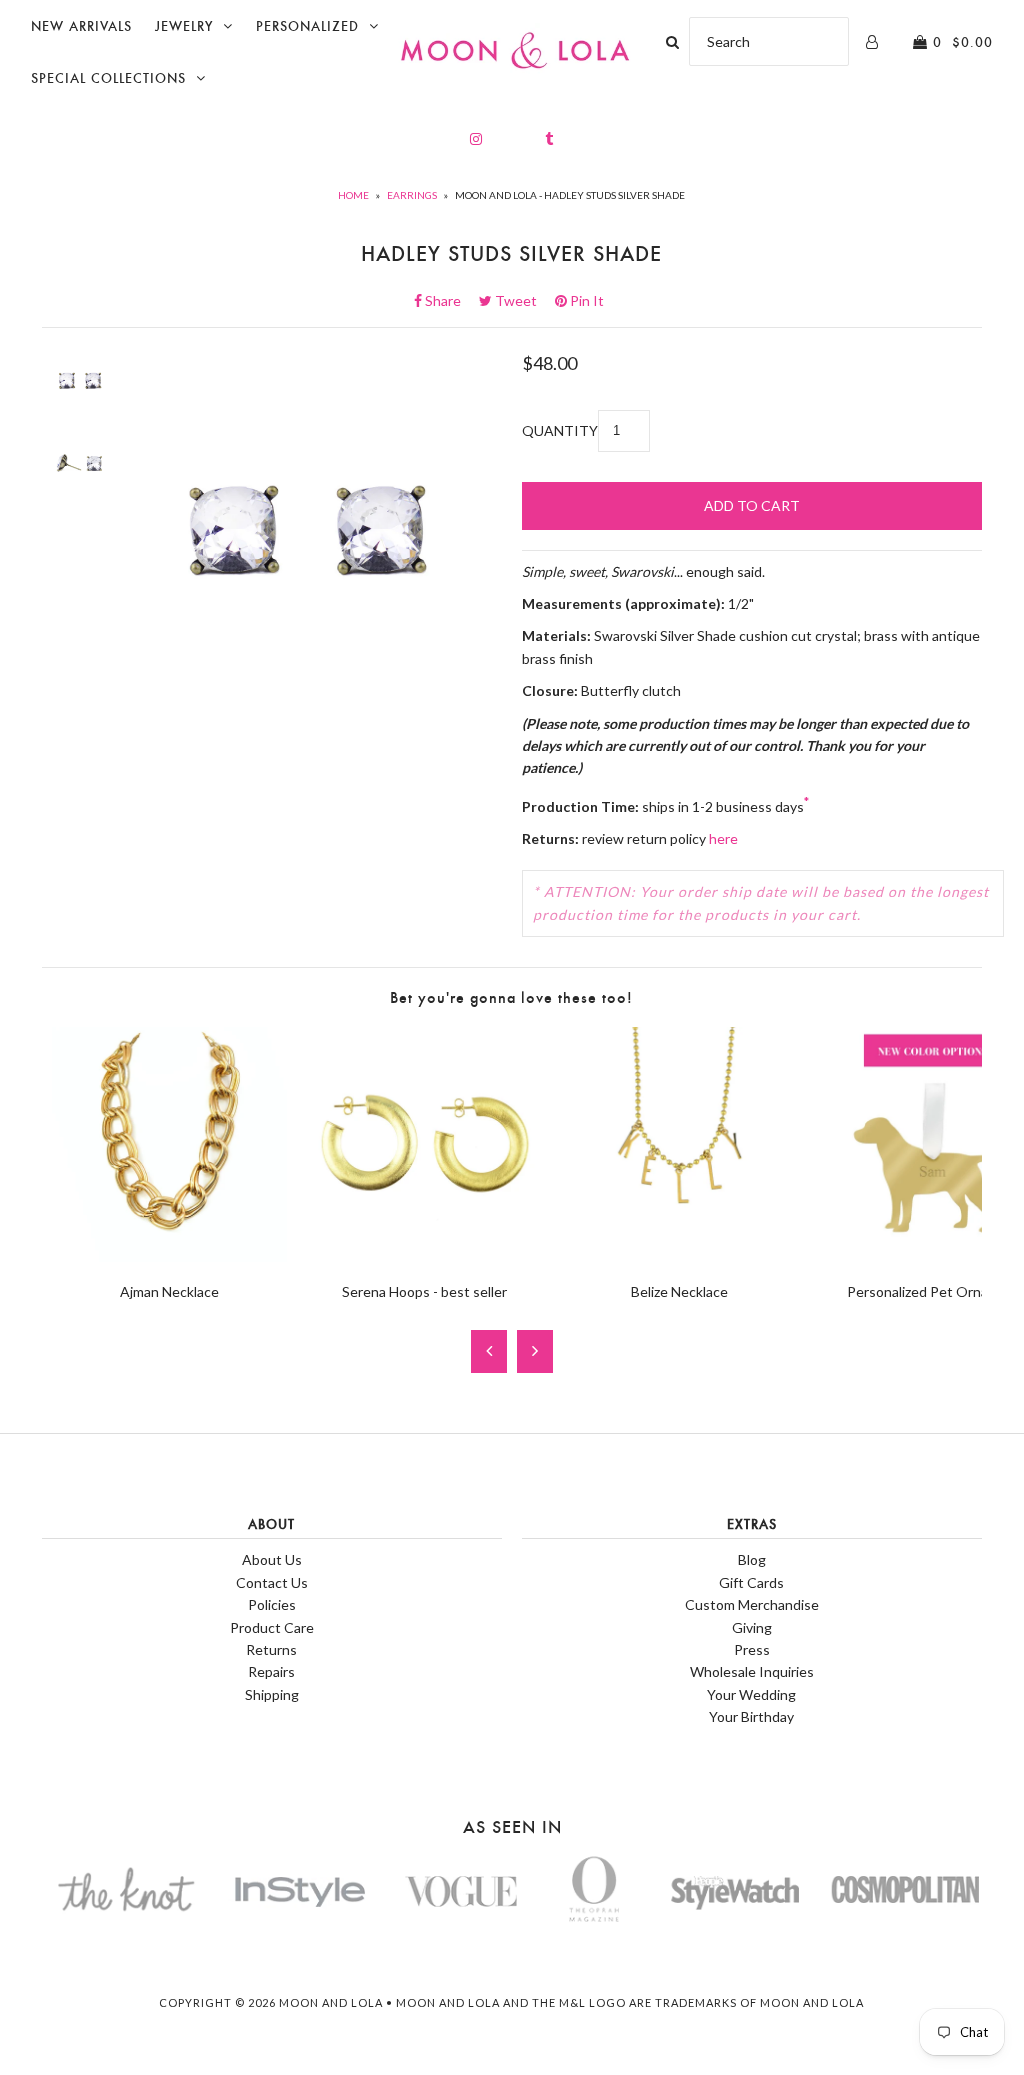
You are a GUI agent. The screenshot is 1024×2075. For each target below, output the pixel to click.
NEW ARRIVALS (81, 26)
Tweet (522, 300)
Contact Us (272, 1582)
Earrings (412, 195)
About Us (272, 1559)
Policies (272, 1604)
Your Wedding (751, 1694)
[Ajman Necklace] (169, 1256)
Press (752, 1649)
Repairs (271, 1671)
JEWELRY (184, 26)
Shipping (272, 1694)
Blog (752, 1559)
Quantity (560, 430)
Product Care (272, 1627)
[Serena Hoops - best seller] (424, 1256)
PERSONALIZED (307, 26)
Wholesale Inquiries (752, 1671)
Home (353, 195)
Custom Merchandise (752, 1604)
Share (449, 300)
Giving (752, 1627)
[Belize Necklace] (679, 1256)
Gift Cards (751, 1582)
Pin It (585, 300)
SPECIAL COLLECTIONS (108, 78)
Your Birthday (751, 1716)
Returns (271, 1649)
